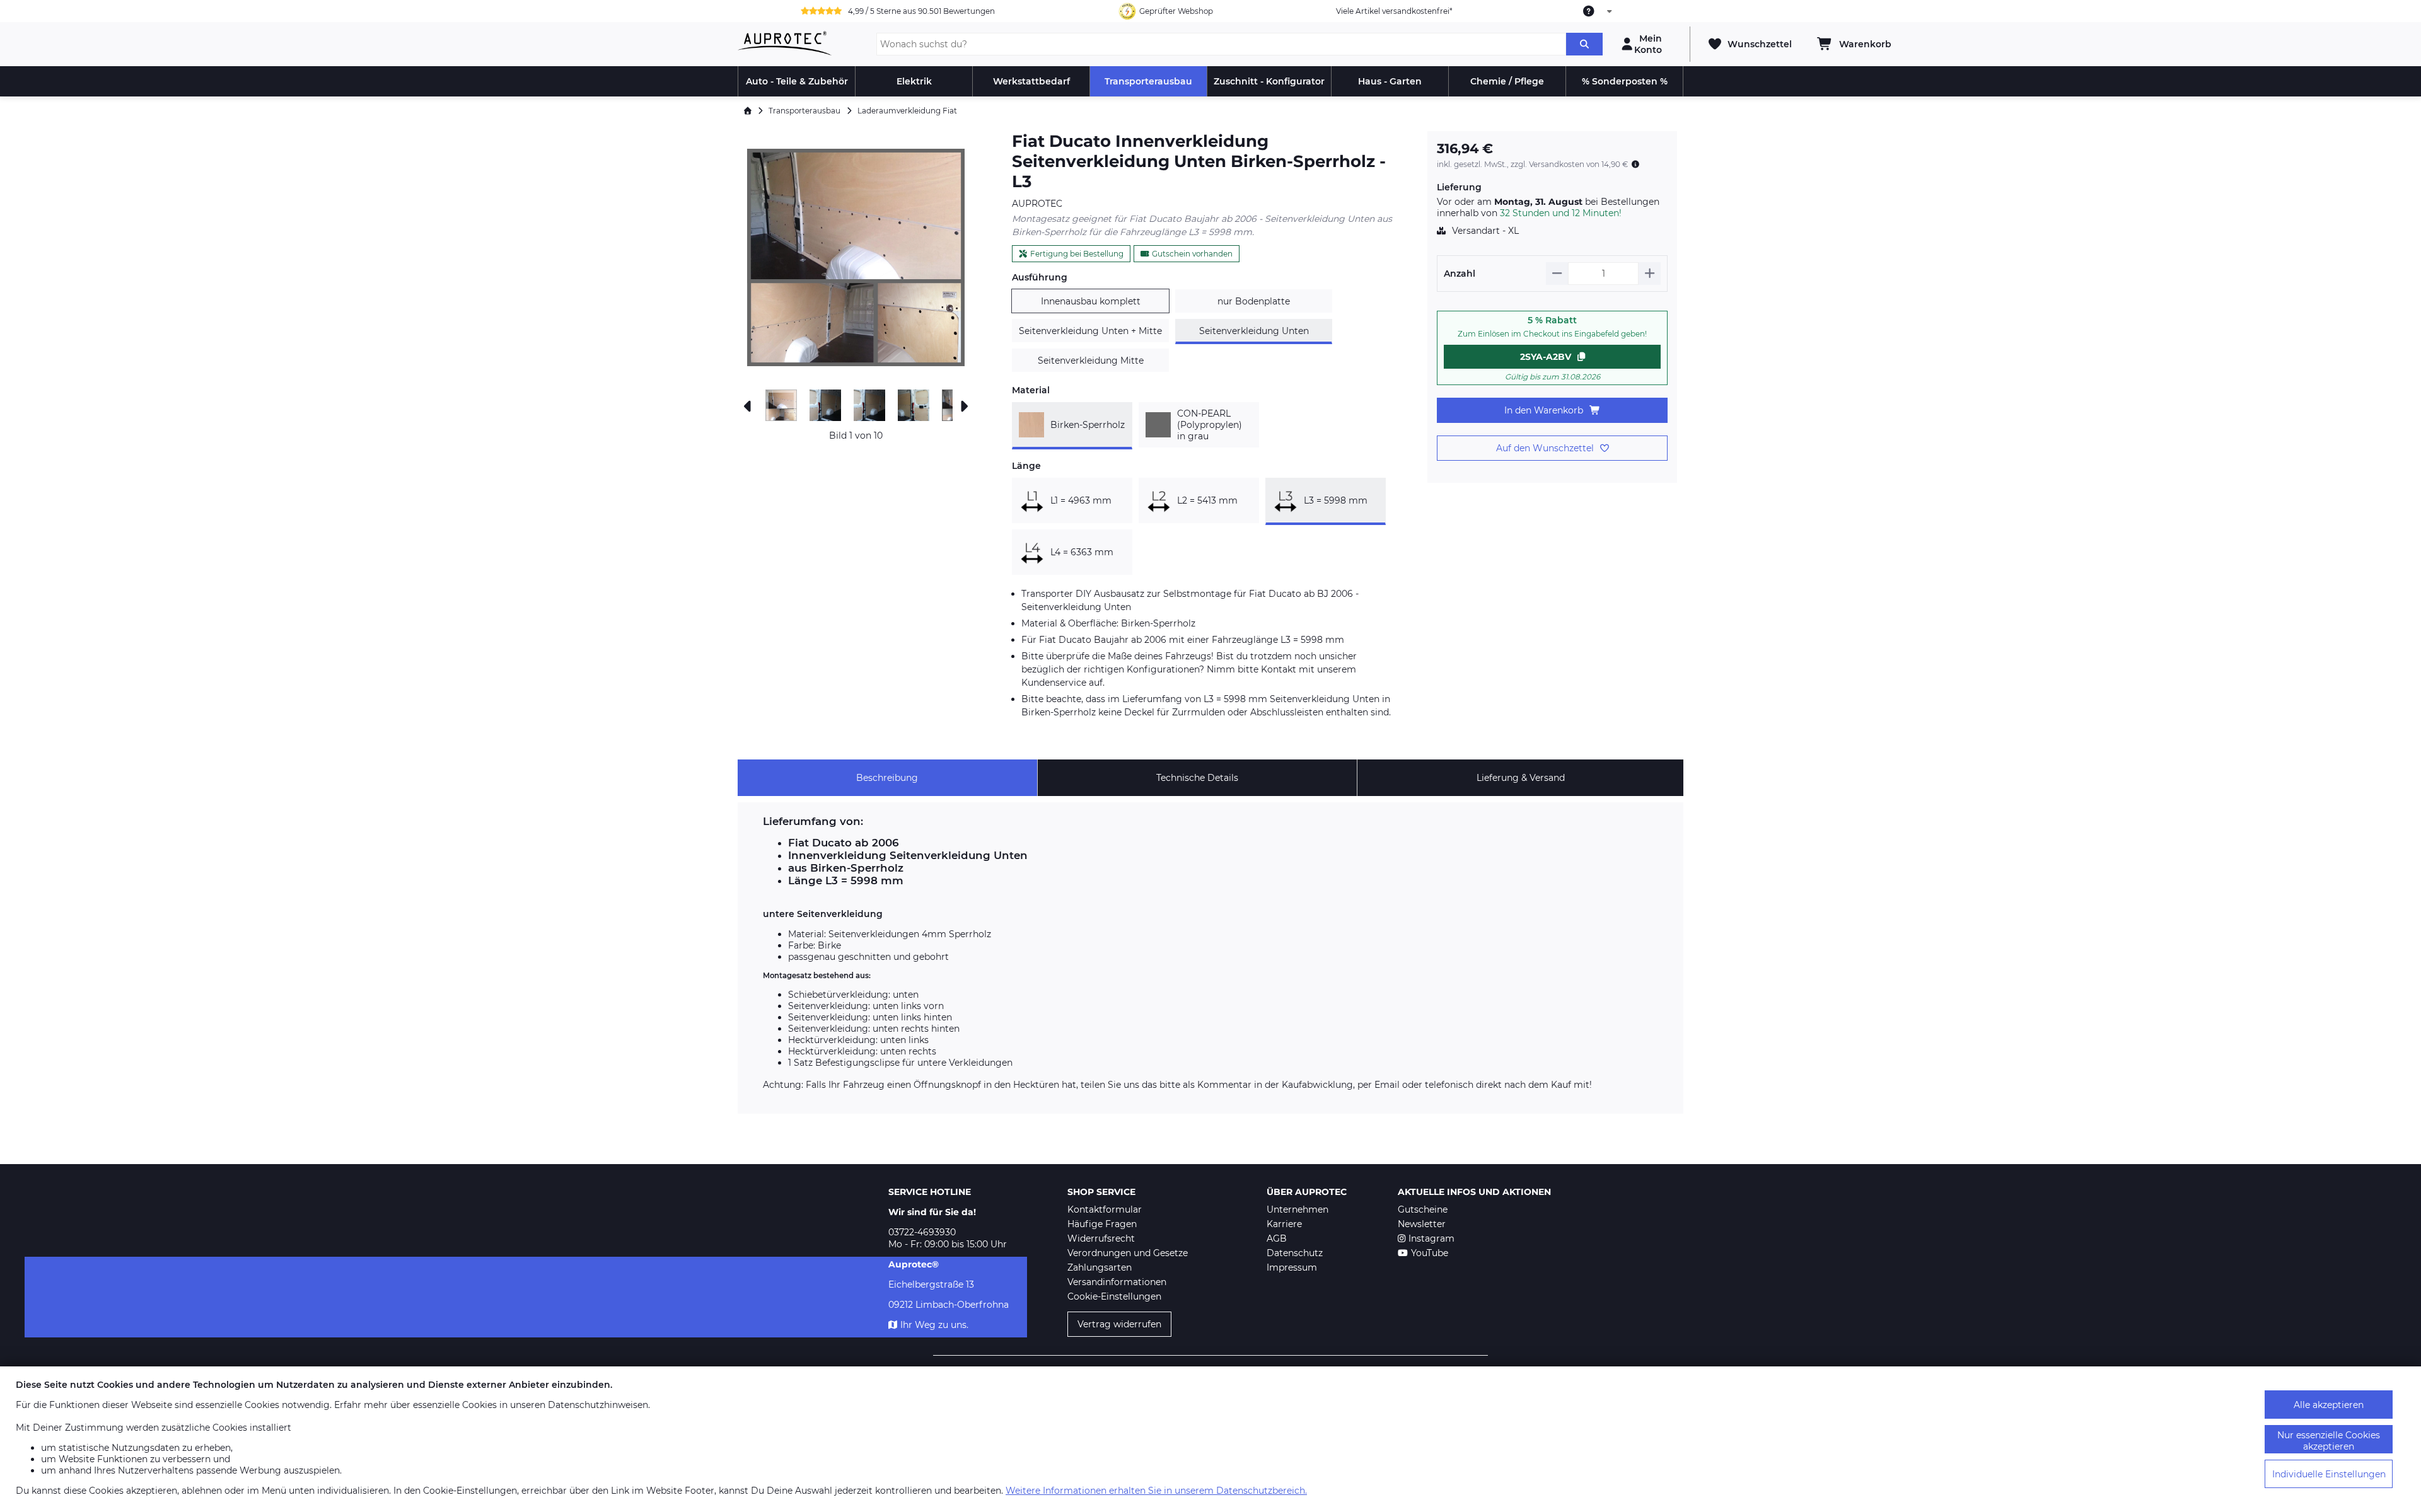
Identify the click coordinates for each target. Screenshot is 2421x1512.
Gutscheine (1423, 1209)
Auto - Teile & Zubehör (797, 81)
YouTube (1430, 1253)
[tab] (887, 778)
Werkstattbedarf (1031, 81)
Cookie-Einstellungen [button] (1114, 1296)
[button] (856, 257)
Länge (1026, 466)
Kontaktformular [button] (1105, 1209)
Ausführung (1040, 277)
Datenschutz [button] (1295, 1253)
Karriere (1284, 1224)
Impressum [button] (1292, 1267)
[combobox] (1598, 11)
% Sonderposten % (1625, 81)
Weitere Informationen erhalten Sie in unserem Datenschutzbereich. (1156, 1491)
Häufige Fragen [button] (1102, 1224)
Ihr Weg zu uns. (934, 1325)
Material (1031, 390)
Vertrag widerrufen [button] (1119, 1324)
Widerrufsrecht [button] (1101, 1238)
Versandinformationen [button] (1117, 1282)
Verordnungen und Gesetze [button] (1128, 1253)
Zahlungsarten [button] (1100, 1267)
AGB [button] (1277, 1238)
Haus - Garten (1390, 81)
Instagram (1431, 1238)
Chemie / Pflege (1507, 81)
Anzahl (1460, 274)
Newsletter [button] (1422, 1224)
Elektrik (914, 81)
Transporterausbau (1148, 81)
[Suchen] (1584, 44)
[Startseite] (748, 111)
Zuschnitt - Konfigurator (1269, 81)
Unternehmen (1298, 1209)
